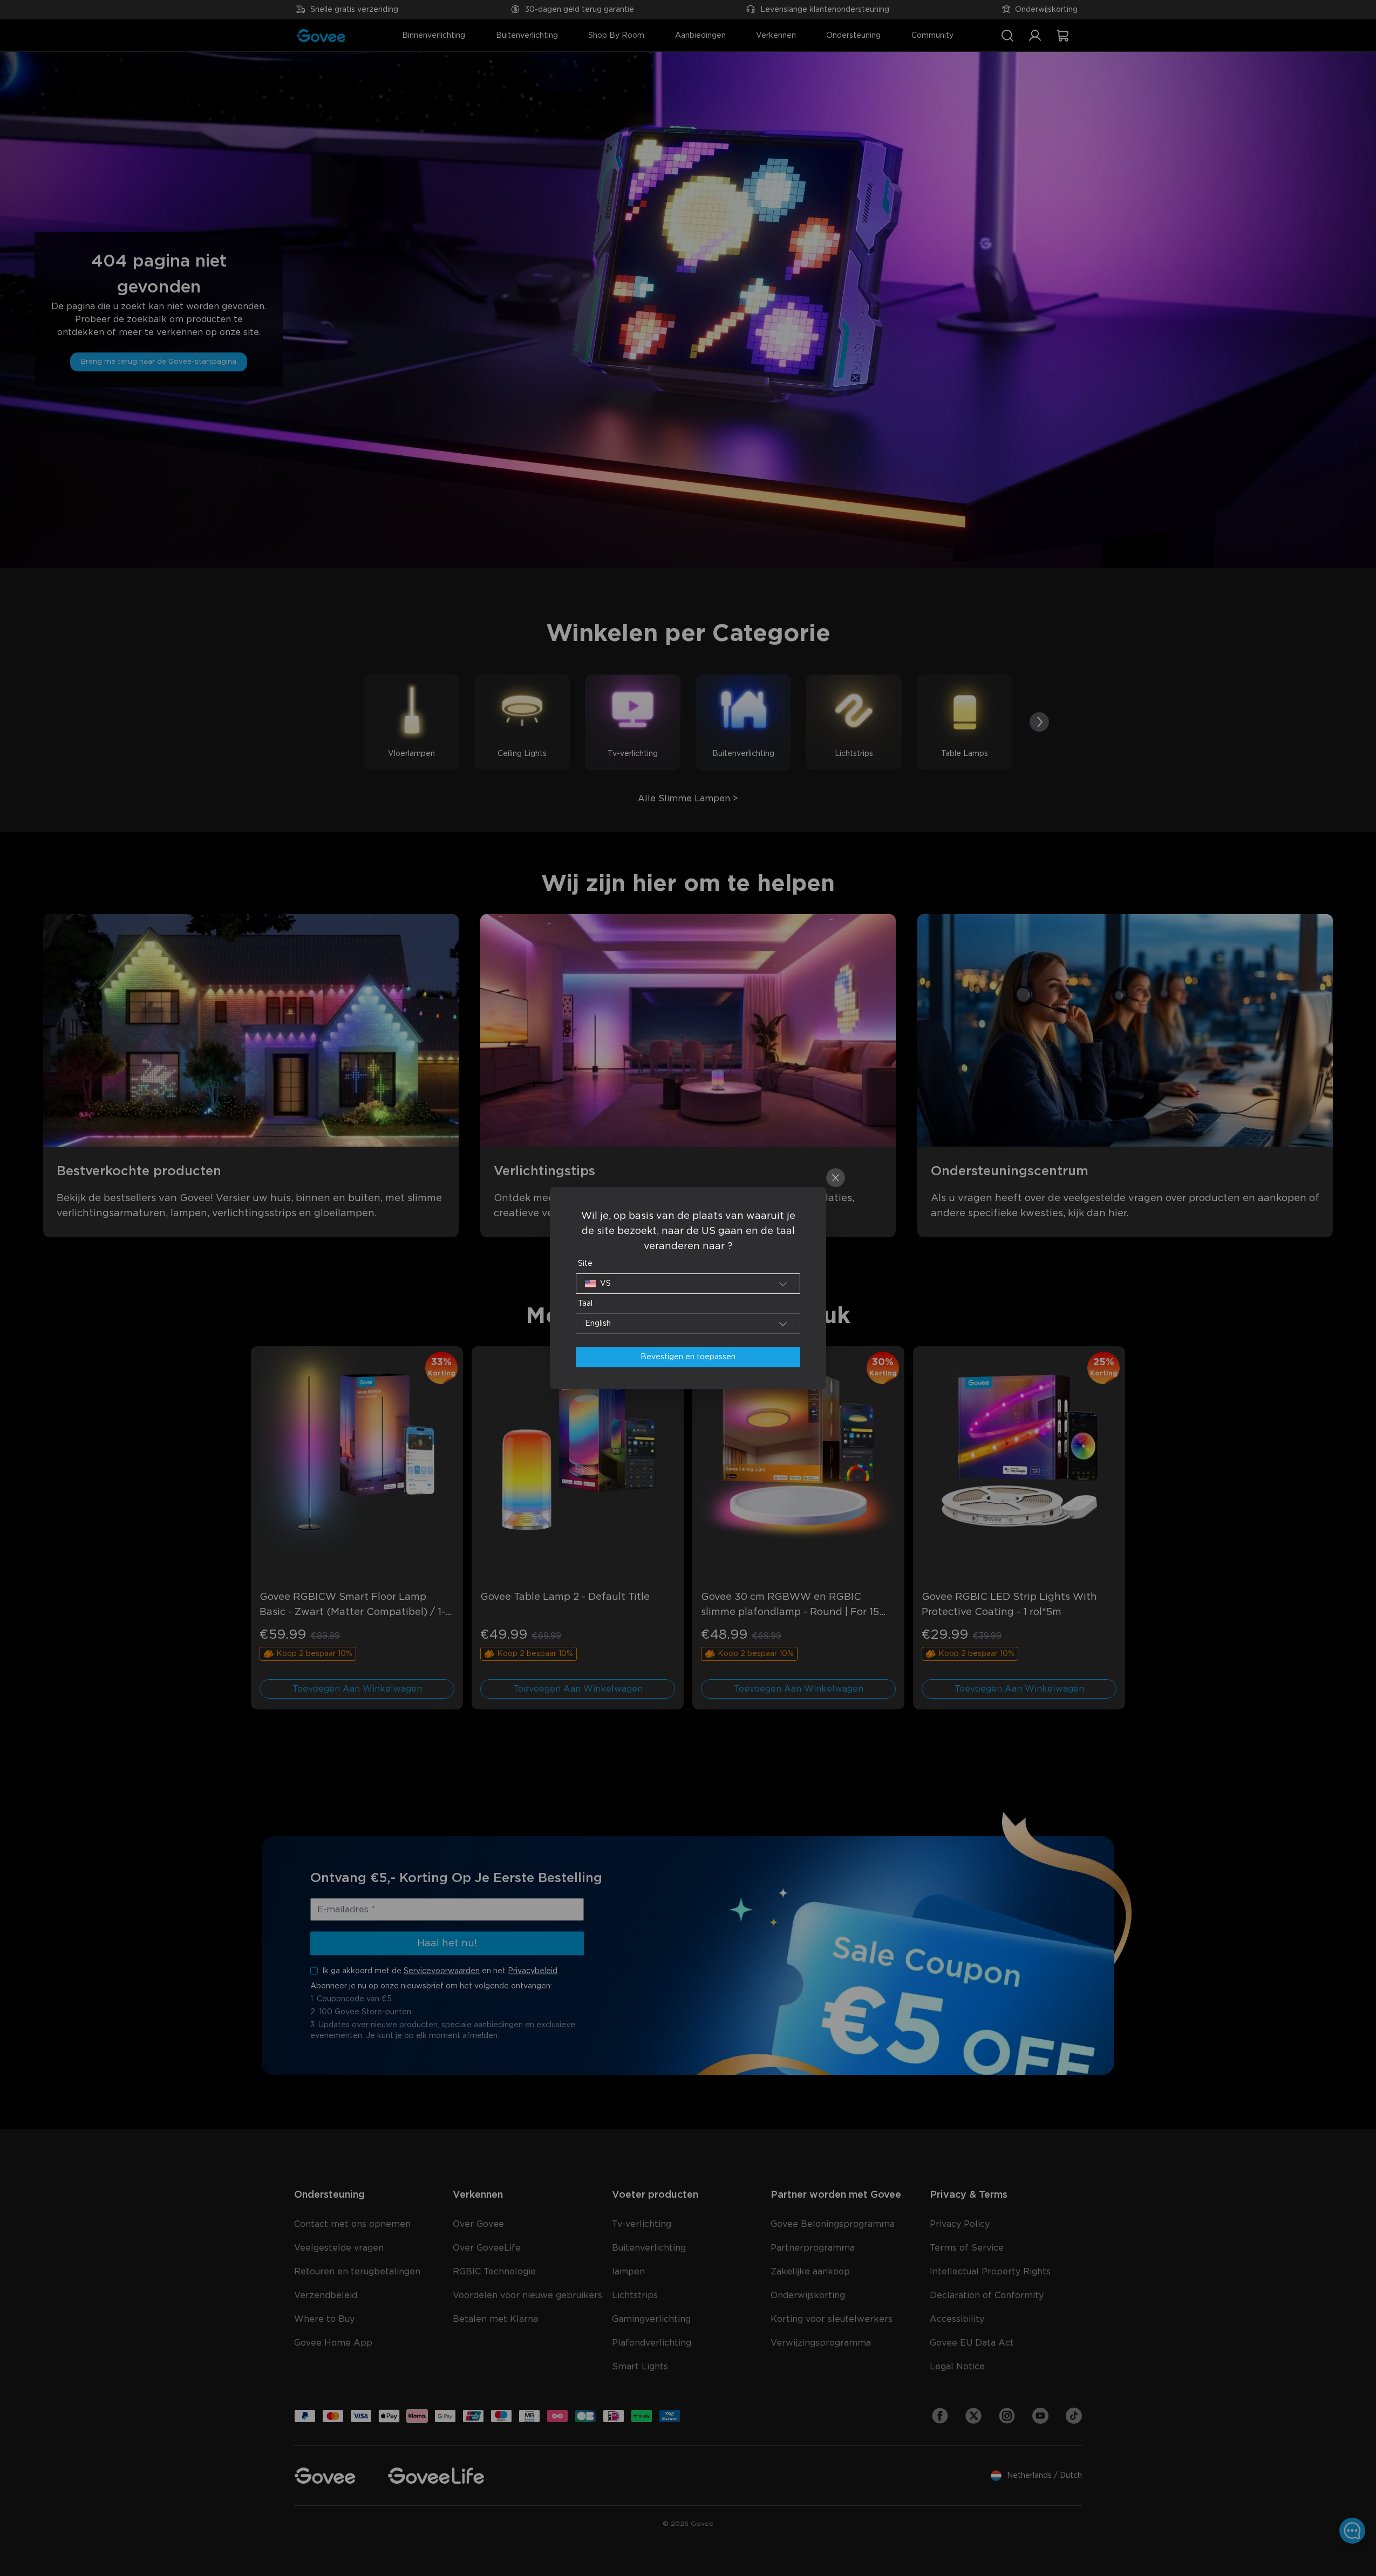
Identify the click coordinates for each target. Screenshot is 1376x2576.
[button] (688, 1284)
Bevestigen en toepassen (688, 1357)
